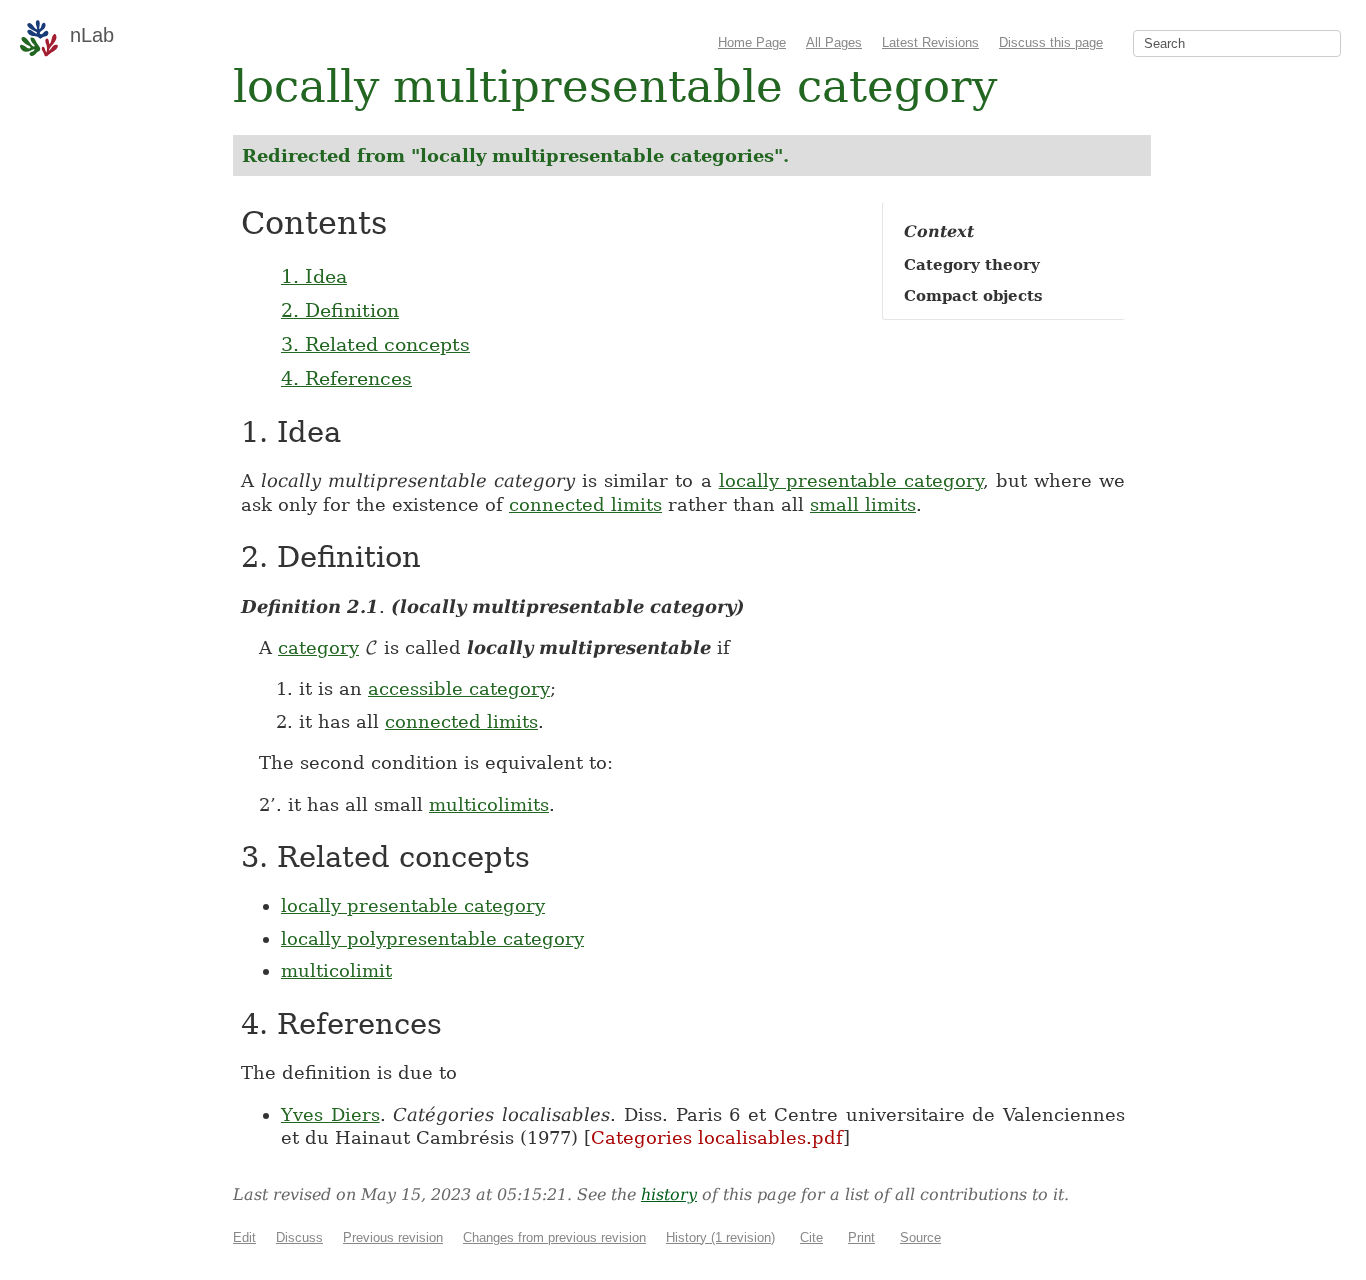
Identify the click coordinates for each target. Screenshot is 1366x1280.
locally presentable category (851, 480)
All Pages (834, 42)
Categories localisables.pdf (717, 1137)
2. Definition (340, 310)
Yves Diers (330, 1114)
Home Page (752, 42)
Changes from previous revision (554, 1237)
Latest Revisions (930, 42)
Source (920, 1237)
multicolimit (336, 970)
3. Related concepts (375, 344)
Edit (244, 1237)
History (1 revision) (720, 1237)
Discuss (299, 1237)
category (318, 647)
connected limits (585, 504)
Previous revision (393, 1237)
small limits (863, 504)
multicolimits (489, 804)
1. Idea (314, 276)
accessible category (459, 688)
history (669, 1194)
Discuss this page (1051, 42)
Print (861, 1237)
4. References (346, 378)
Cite (811, 1237)
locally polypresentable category (432, 938)
